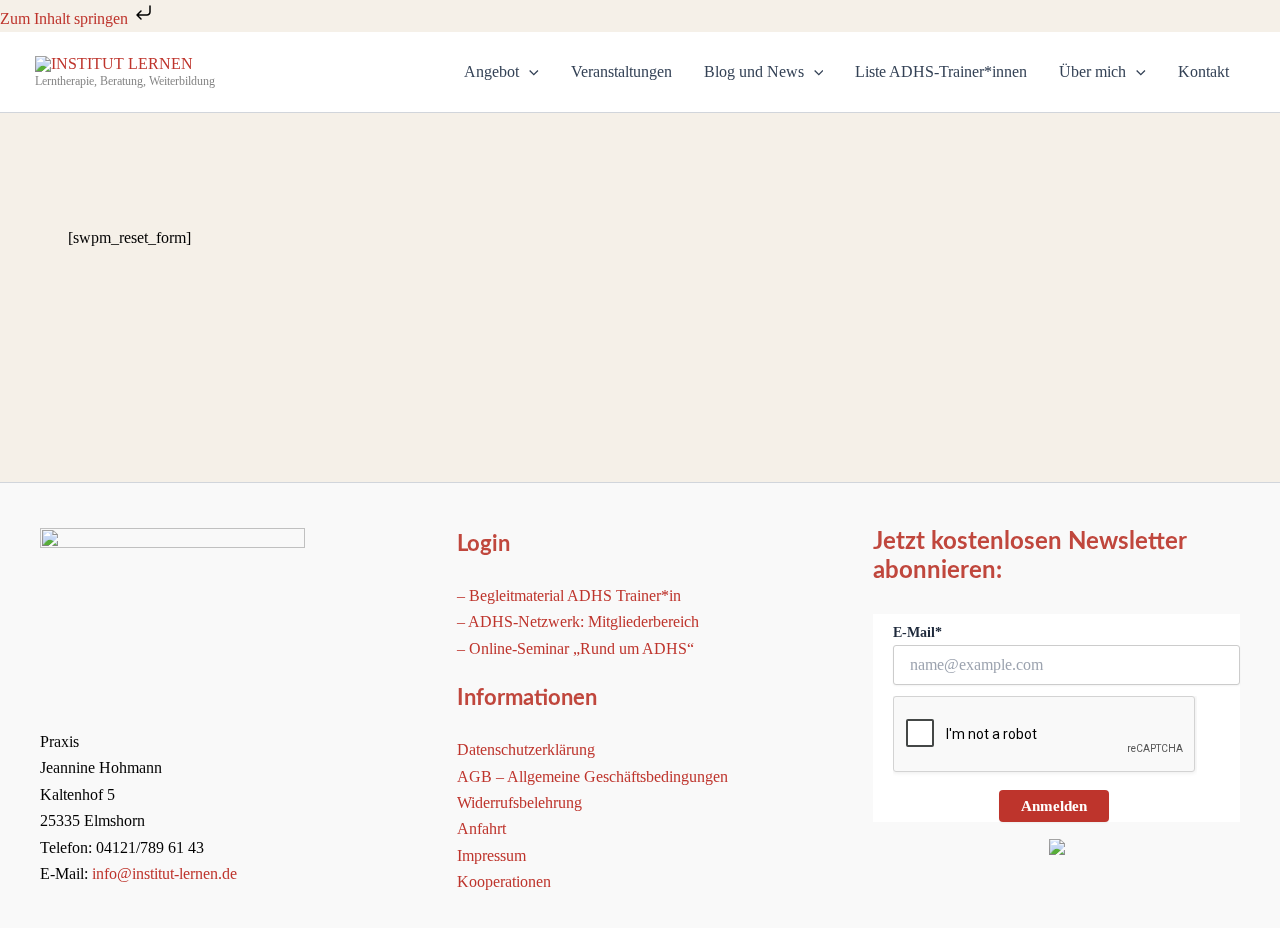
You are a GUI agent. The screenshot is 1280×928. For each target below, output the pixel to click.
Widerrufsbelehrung (519, 802)
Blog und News (754, 71)
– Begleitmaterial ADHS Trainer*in (569, 595)
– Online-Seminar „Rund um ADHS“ (575, 648)
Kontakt (1203, 71)
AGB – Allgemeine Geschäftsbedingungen (592, 776)
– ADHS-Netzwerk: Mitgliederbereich (578, 621)
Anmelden (1054, 806)
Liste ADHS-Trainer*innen (941, 71)
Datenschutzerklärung (526, 749)
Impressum (491, 855)
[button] (529, 72)
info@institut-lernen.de (164, 873)
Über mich (1092, 71)
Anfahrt (481, 828)
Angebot (491, 71)
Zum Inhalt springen (66, 18)
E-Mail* (917, 632)
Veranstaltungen (621, 71)
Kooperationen (504, 881)
